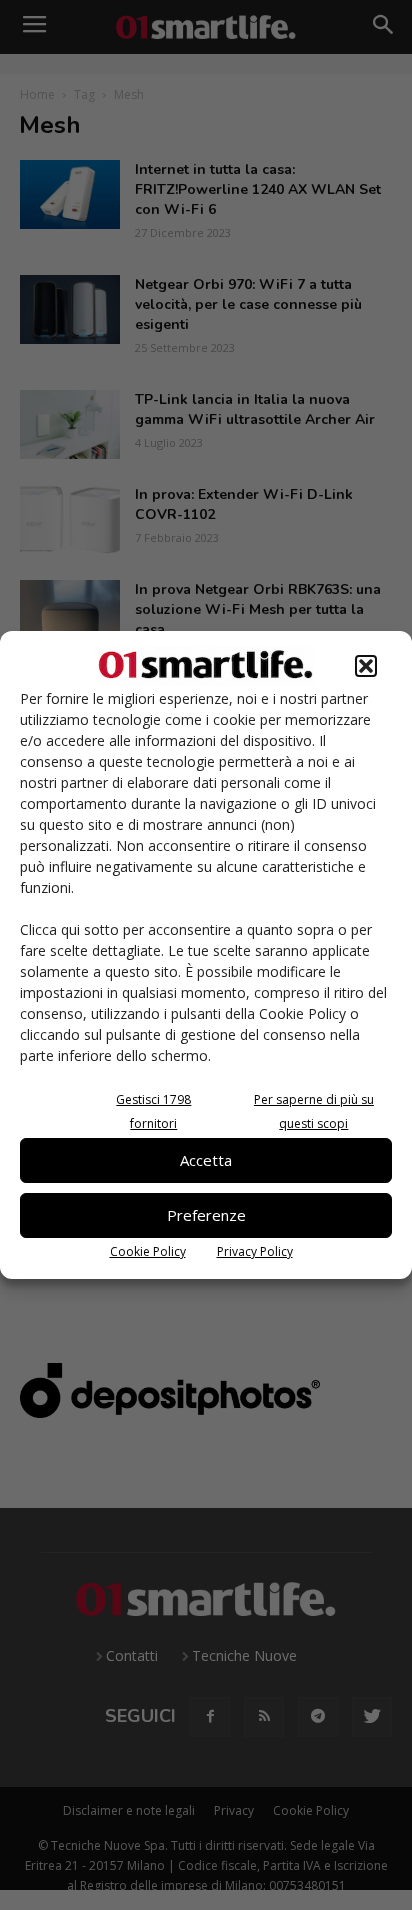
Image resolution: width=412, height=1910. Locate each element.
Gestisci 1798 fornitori (153, 1111)
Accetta (206, 1160)
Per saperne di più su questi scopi (314, 1111)
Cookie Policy (148, 1251)
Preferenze (206, 1215)
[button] (366, 666)
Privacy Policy (255, 1251)
